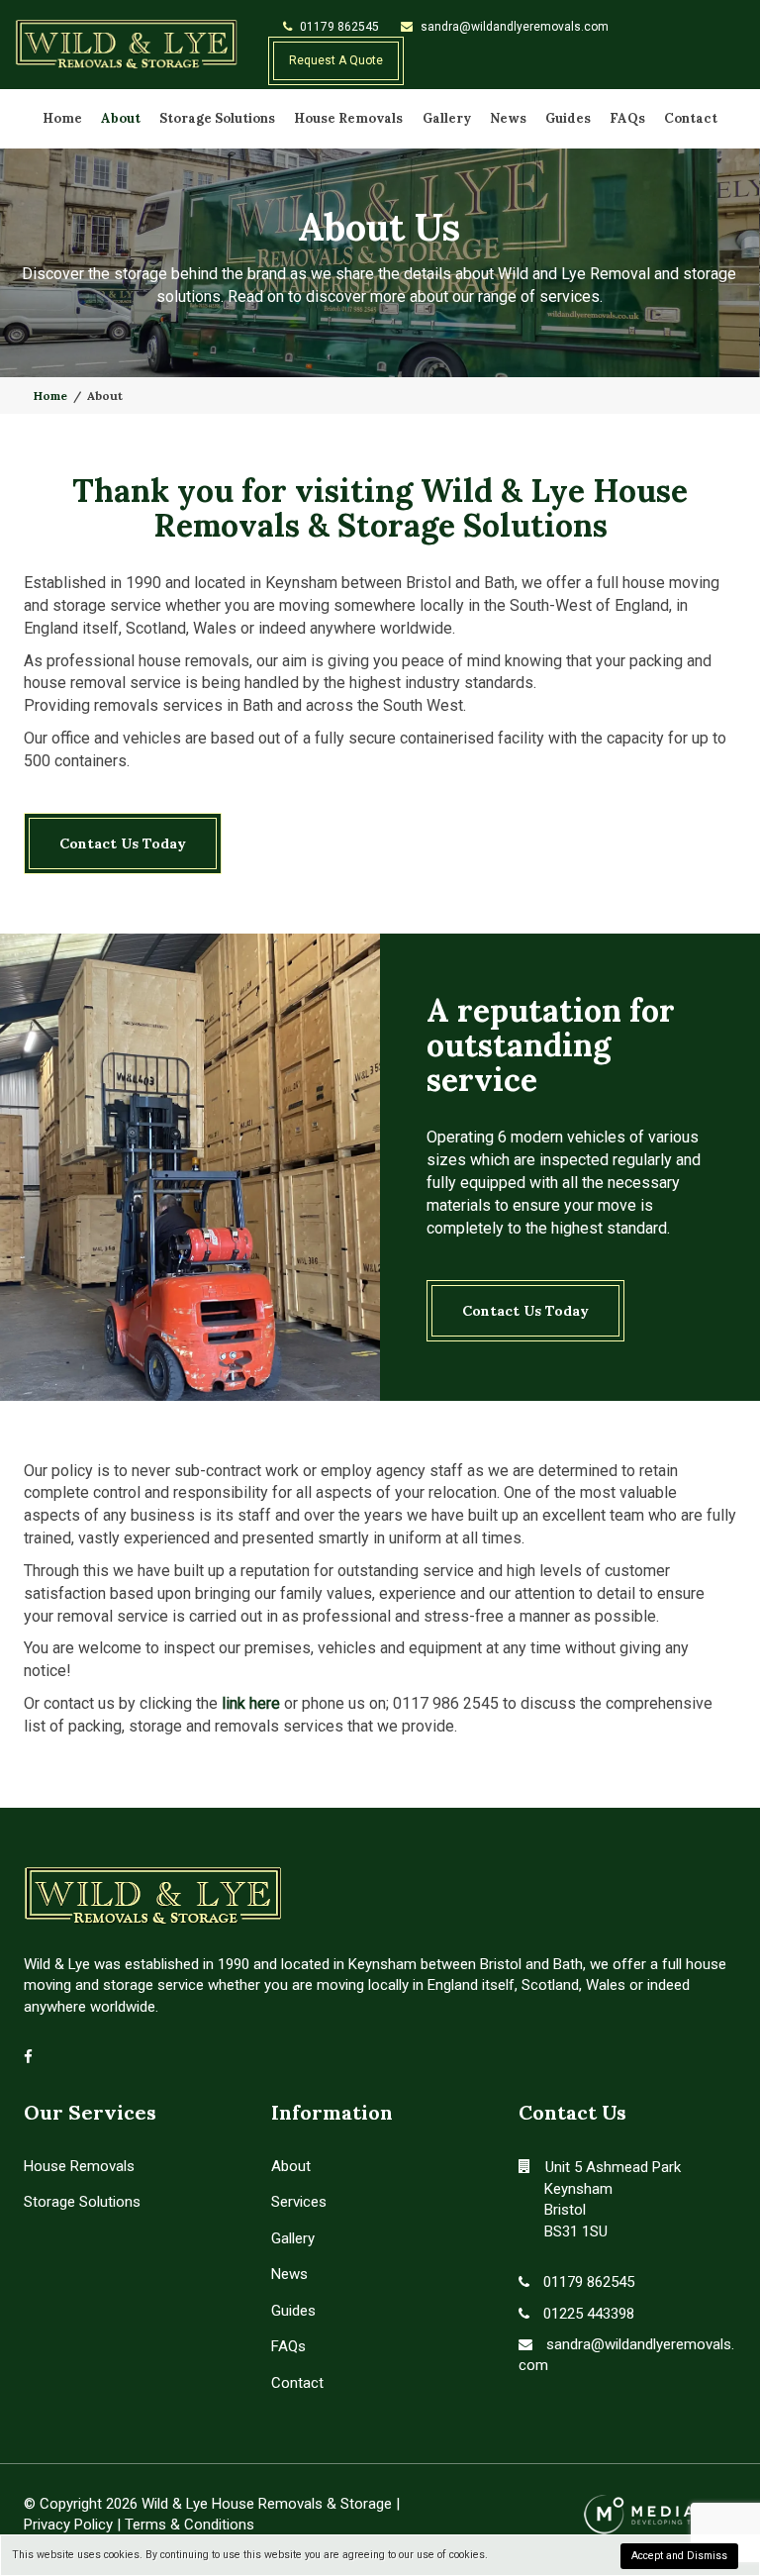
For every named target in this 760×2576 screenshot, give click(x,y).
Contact (691, 118)
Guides (568, 118)
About (121, 118)
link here (251, 1703)
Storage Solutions (217, 118)
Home (62, 118)
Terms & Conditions (190, 2525)
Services (299, 2202)
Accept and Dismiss (679, 2556)
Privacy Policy (68, 2525)
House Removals (348, 118)
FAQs (627, 118)
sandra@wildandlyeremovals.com (513, 27)
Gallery (447, 118)
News (508, 118)
